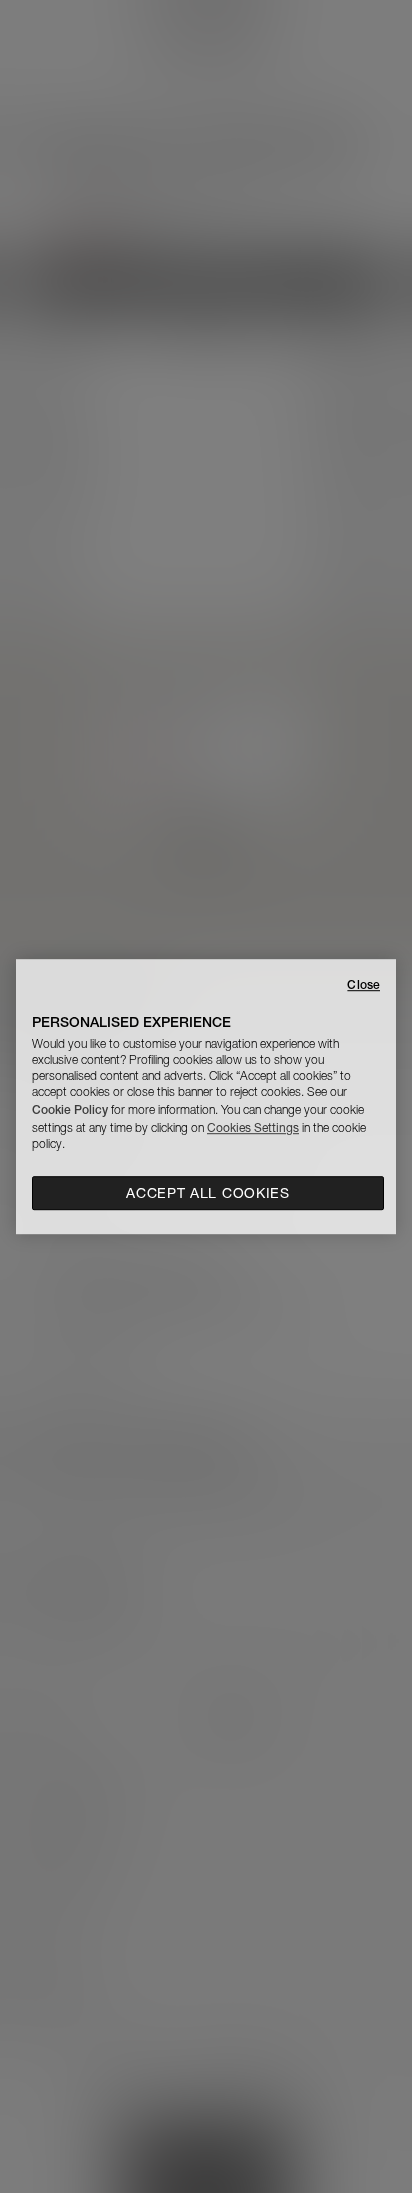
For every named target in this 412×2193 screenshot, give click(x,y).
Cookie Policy (70, 1109)
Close (363, 984)
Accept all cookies (208, 1193)
